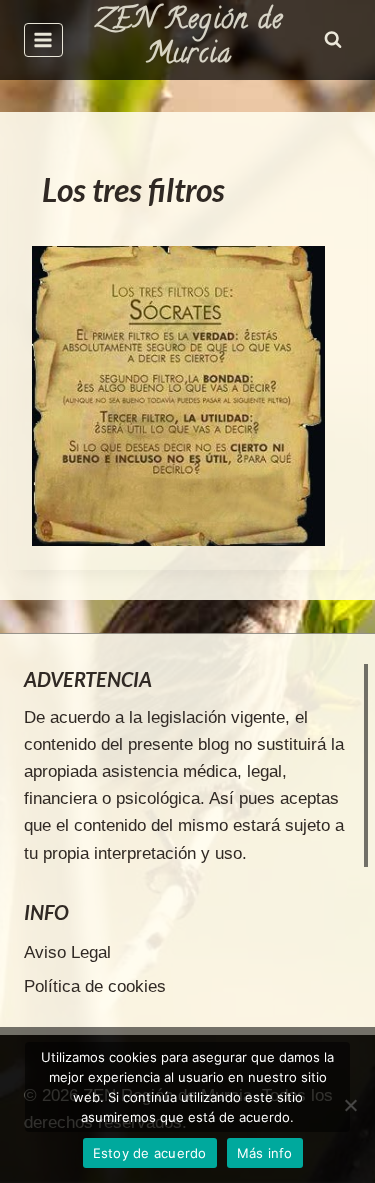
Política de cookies (95, 986)
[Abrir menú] (43, 39)
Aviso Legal (67, 952)
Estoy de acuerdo (150, 1153)
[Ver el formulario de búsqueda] (333, 40)
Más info (265, 1153)
